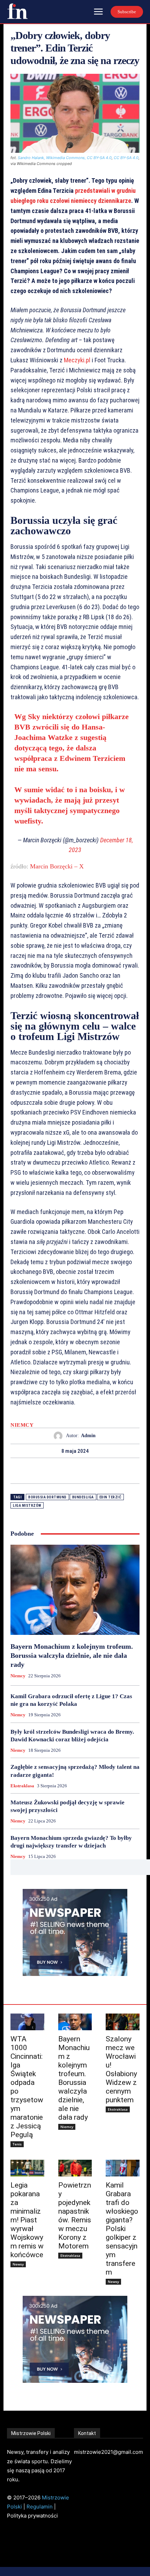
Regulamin (40, 2507)
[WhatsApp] (99, 1471)
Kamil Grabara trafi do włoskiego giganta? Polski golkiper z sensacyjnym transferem (122, 2229)
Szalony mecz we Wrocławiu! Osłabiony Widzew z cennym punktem (121, 2069)
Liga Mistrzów (27, 1506)
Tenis (17, 2144)
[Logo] (17, 11)
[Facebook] (51, 1471)
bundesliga (83, 1497)
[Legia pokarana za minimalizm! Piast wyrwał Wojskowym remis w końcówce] (27, 2168)
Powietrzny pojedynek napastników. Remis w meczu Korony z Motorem (75, 2216)
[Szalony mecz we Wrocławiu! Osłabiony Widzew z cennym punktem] (123, 2022)
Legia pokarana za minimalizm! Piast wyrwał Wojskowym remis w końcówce (27, 2220)
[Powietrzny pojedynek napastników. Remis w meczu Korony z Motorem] (75, 2168)
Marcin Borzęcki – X (57, 866)
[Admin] (60, 1436)
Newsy (18, 2264)
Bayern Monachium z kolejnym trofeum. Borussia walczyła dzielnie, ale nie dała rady (72, 1655)
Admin (88, 1436)
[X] (67, 1471)
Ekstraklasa (22, 1786)
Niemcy (22, 1425)
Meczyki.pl (77, 360)
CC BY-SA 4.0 (126, 158)
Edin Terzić (111, 1497)
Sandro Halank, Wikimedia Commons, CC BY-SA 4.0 (65, 158)
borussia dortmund (47, 1497)
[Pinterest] (83, 1471)
